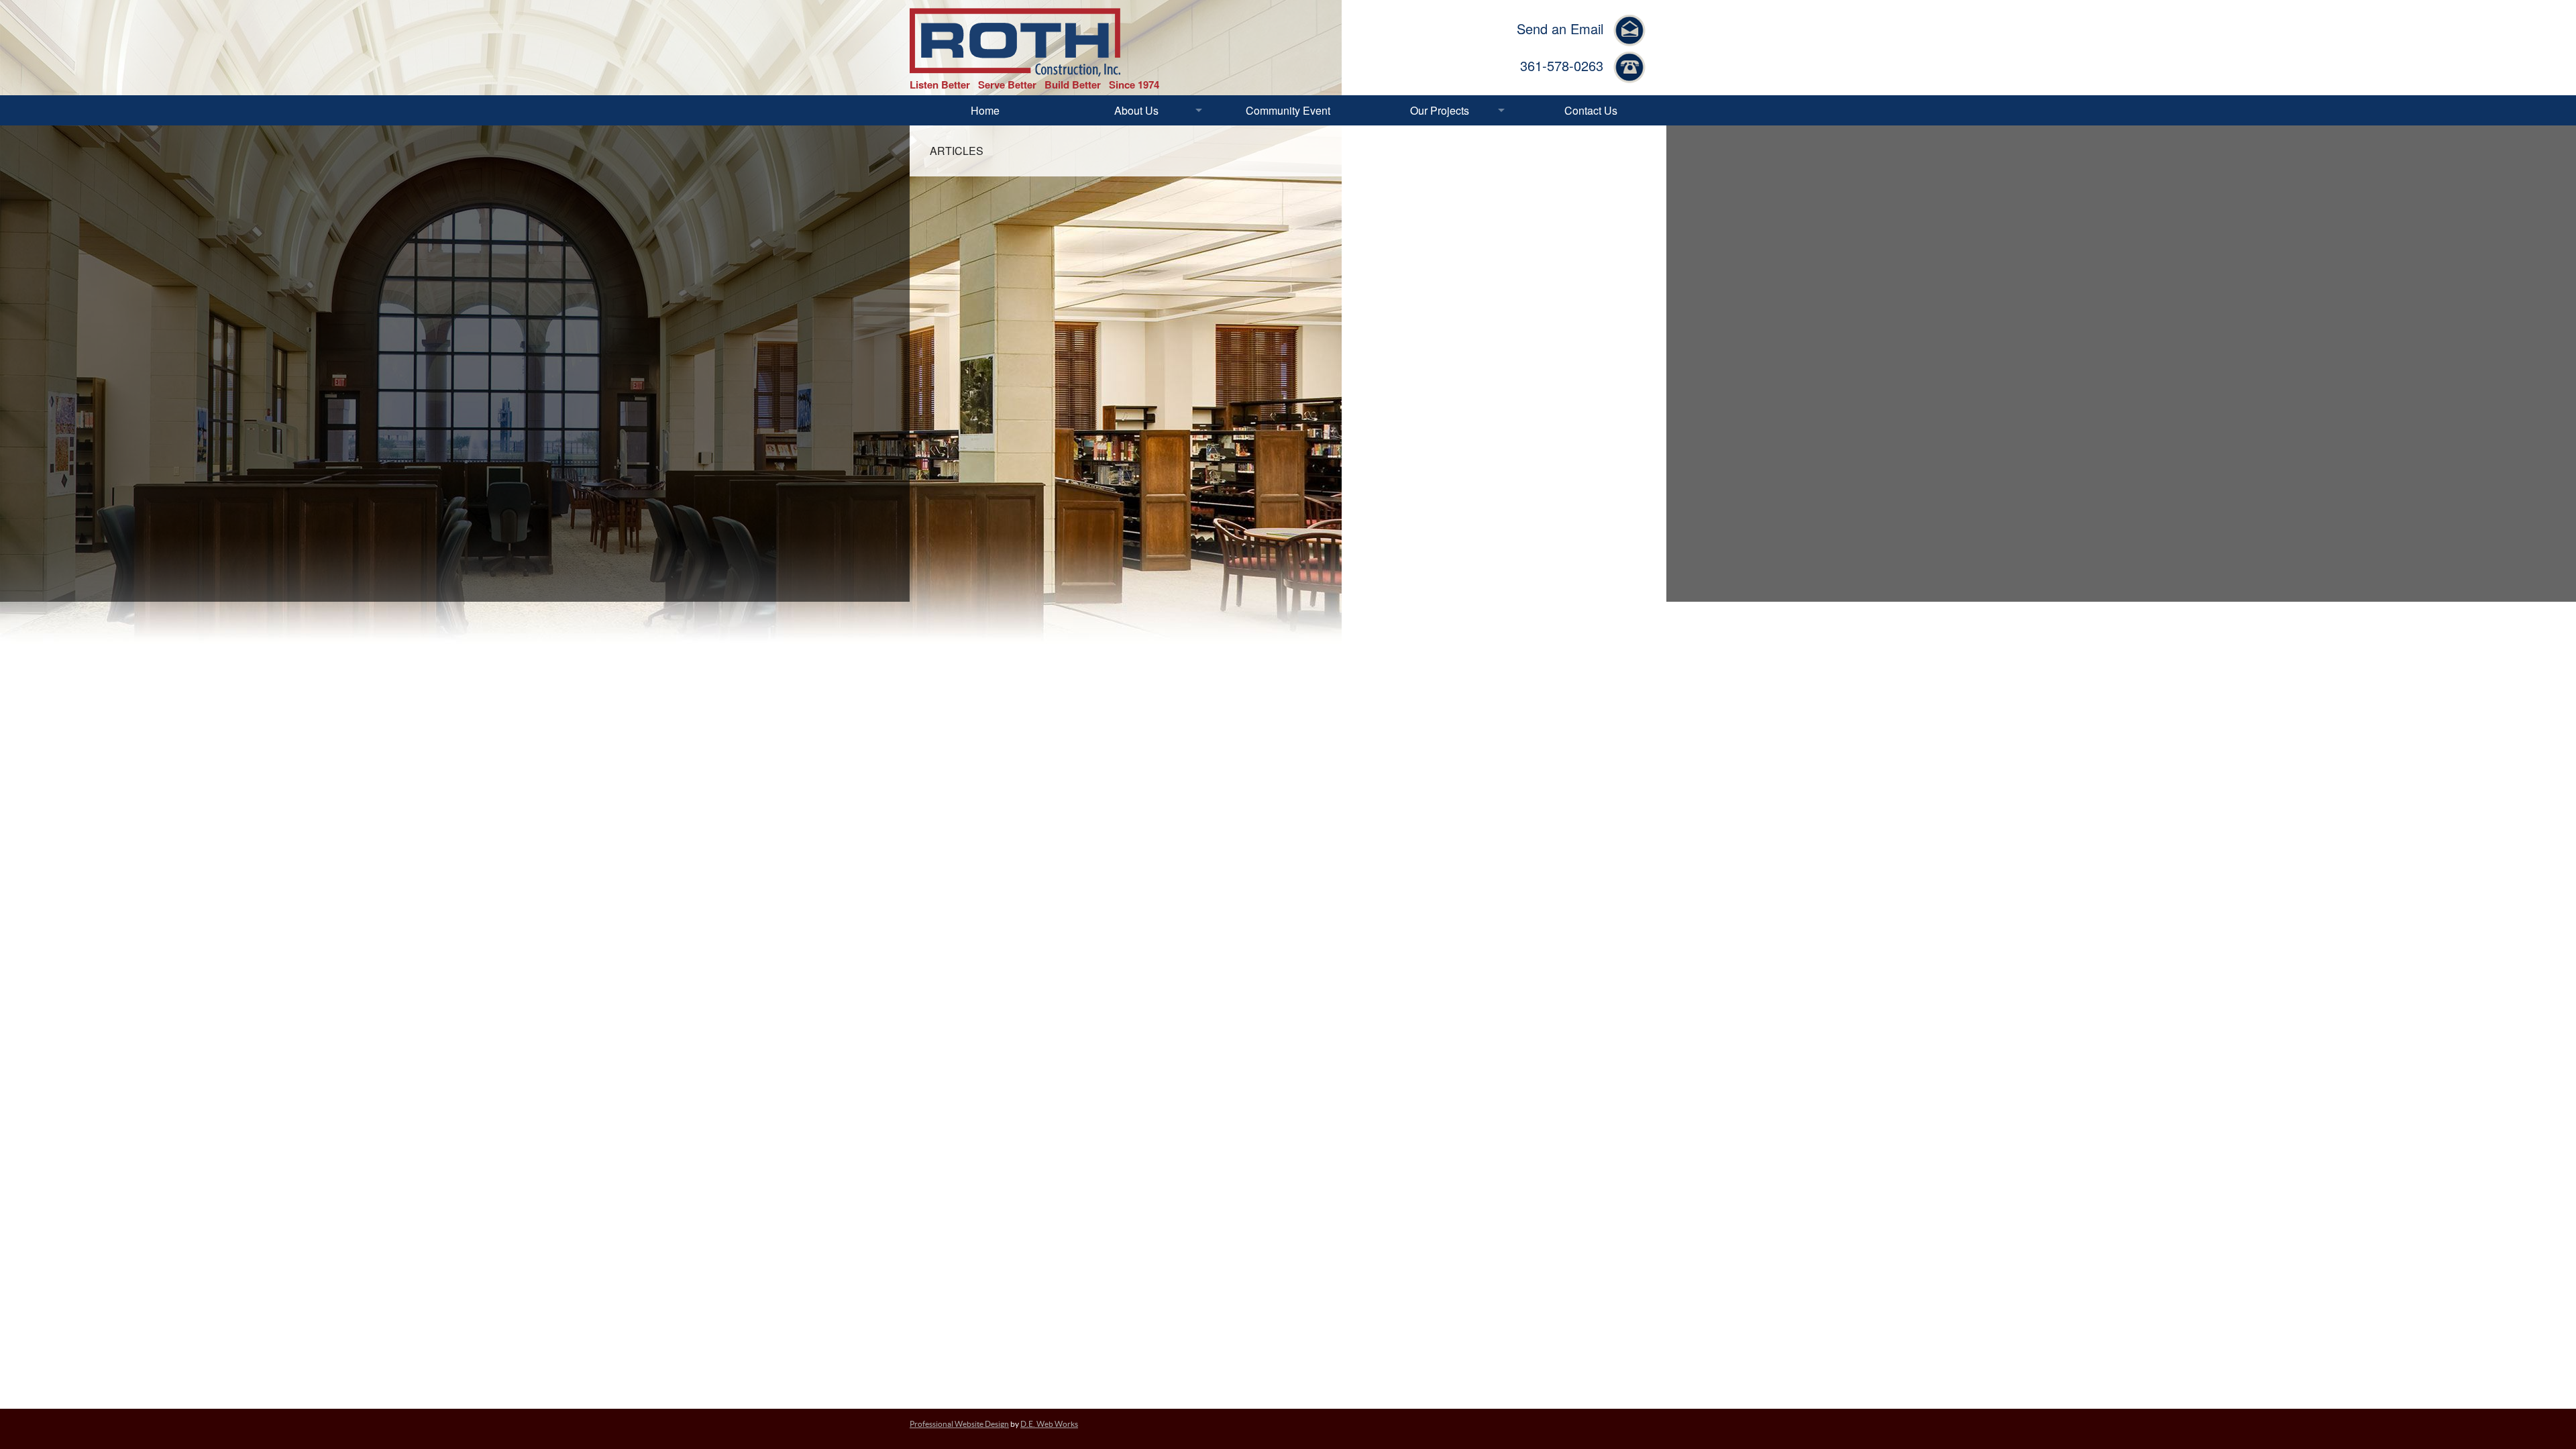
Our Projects (1440, 110)
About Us (1136, 110)
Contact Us (1591, 110)
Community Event (1288, 110)
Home (985, 110)
